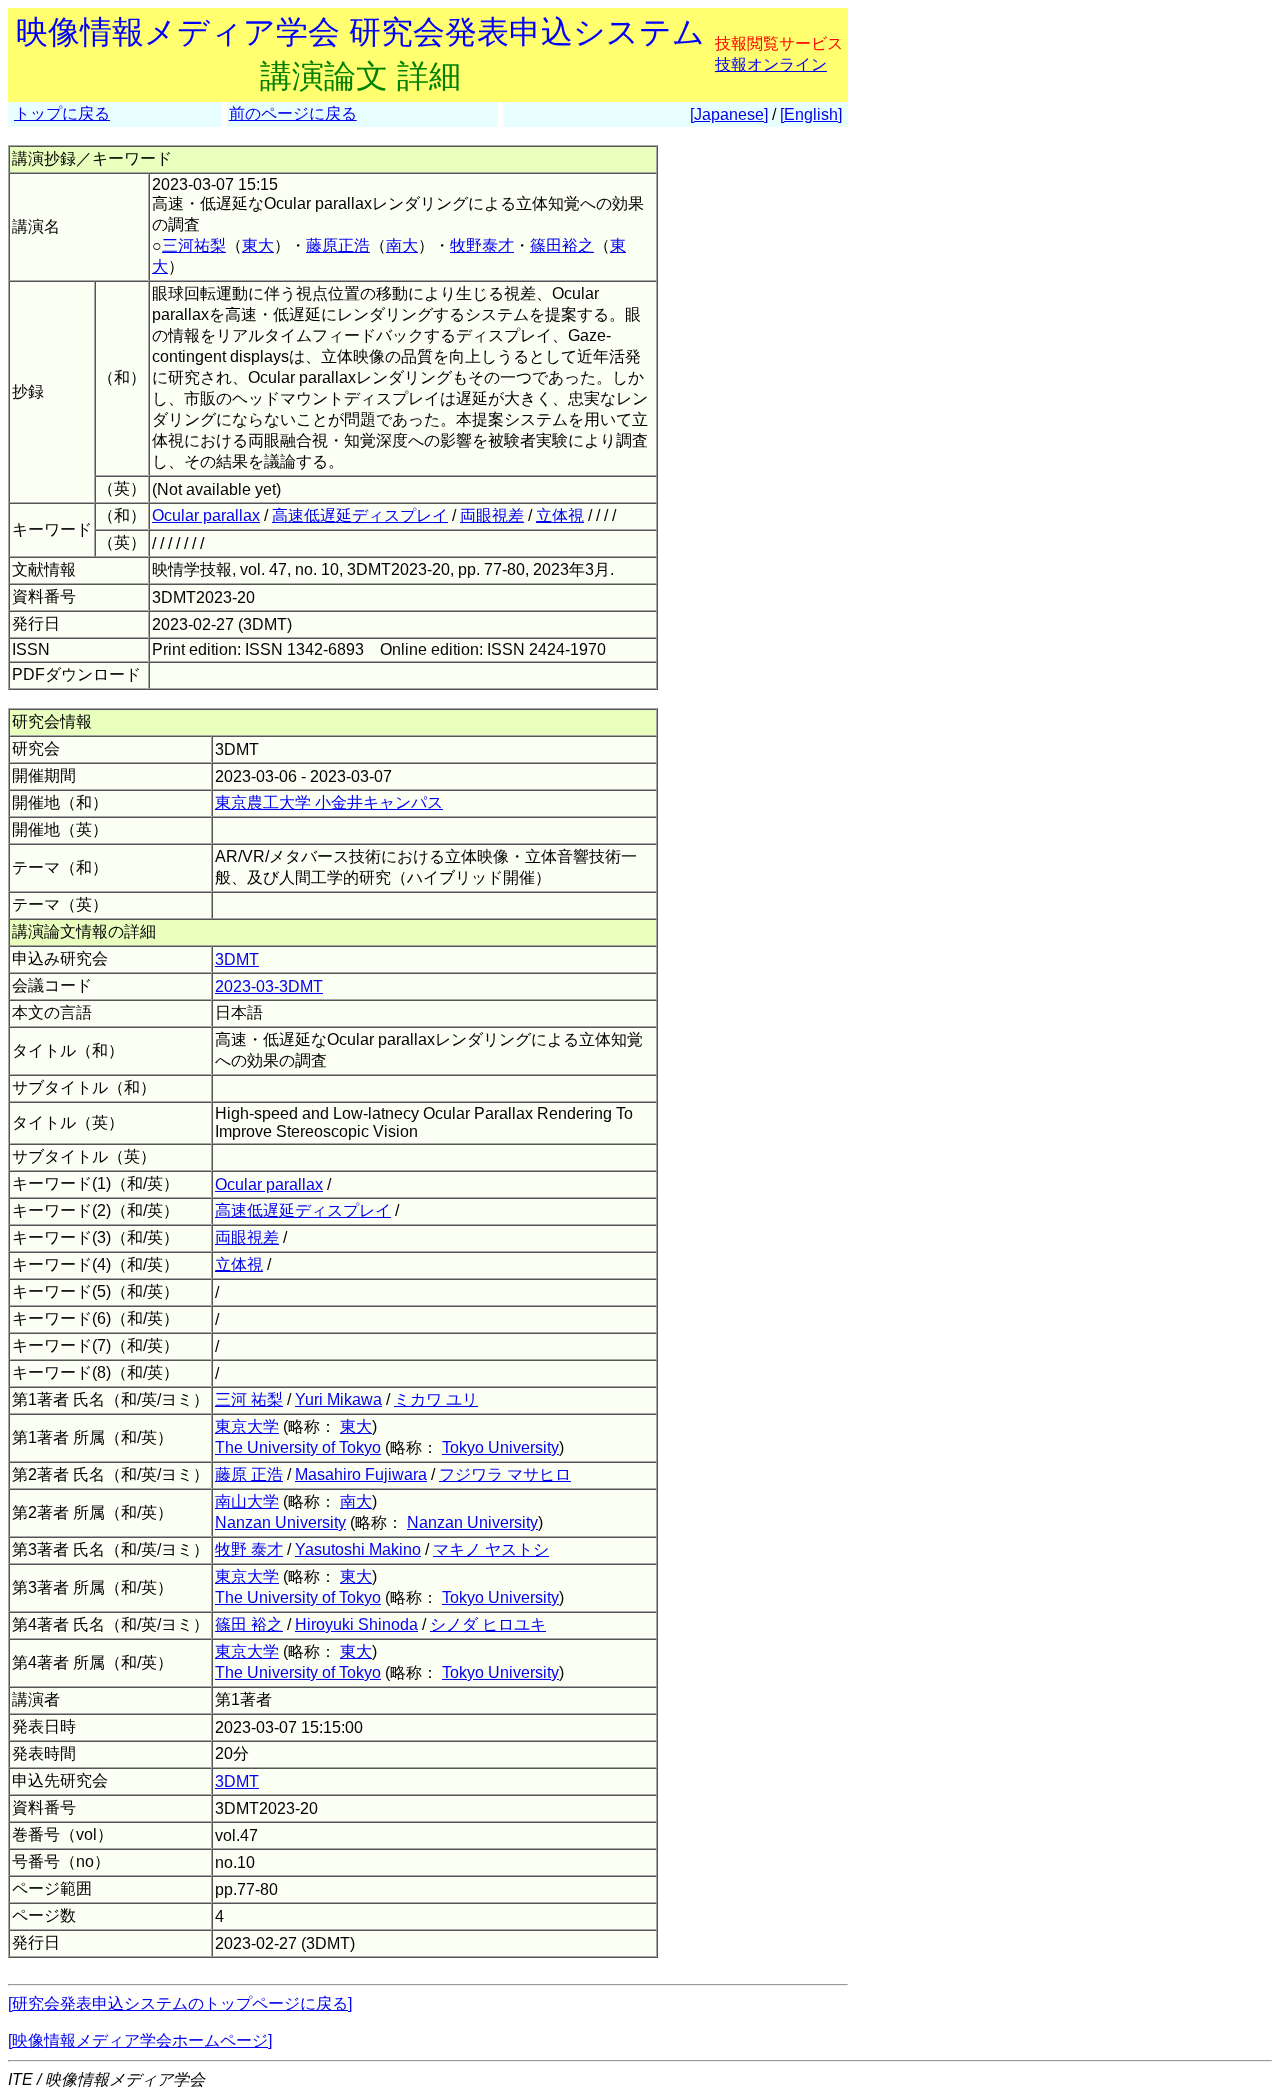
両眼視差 (492, 515)
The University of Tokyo (298, 1447)
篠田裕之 (562, 245)
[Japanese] (729, 114)
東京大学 (247, 1426)
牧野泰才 (482, 245)
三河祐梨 (194, 245)
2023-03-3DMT (269, 986)
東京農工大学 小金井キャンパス (329, 802)
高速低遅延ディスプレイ (360, 515)
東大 (258, 245)
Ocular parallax (206, 515)
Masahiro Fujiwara (361, 1474)
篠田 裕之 (249, 1624)
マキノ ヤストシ (491, 1549)
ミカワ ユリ (436, 1399)
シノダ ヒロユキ (488, 1624)
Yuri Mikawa (338, 1399)
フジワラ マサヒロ (505, 1474)
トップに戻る (62, 113)
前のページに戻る (293, 113)
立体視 (560, 515)
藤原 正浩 (249, 1474)
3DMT (237, 959)
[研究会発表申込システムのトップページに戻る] (180, 2003)
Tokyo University (500, 1447)
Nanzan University (280, 1522)
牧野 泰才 (249, 1549)
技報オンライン (771, 64)
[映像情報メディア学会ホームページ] (140, 2040)
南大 (402, 245)
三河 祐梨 (249, 1399)
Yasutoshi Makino (358, 1549)
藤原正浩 (338, 245)
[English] (811, 114)
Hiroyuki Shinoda (356, 1624)
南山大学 (247, 1501)
